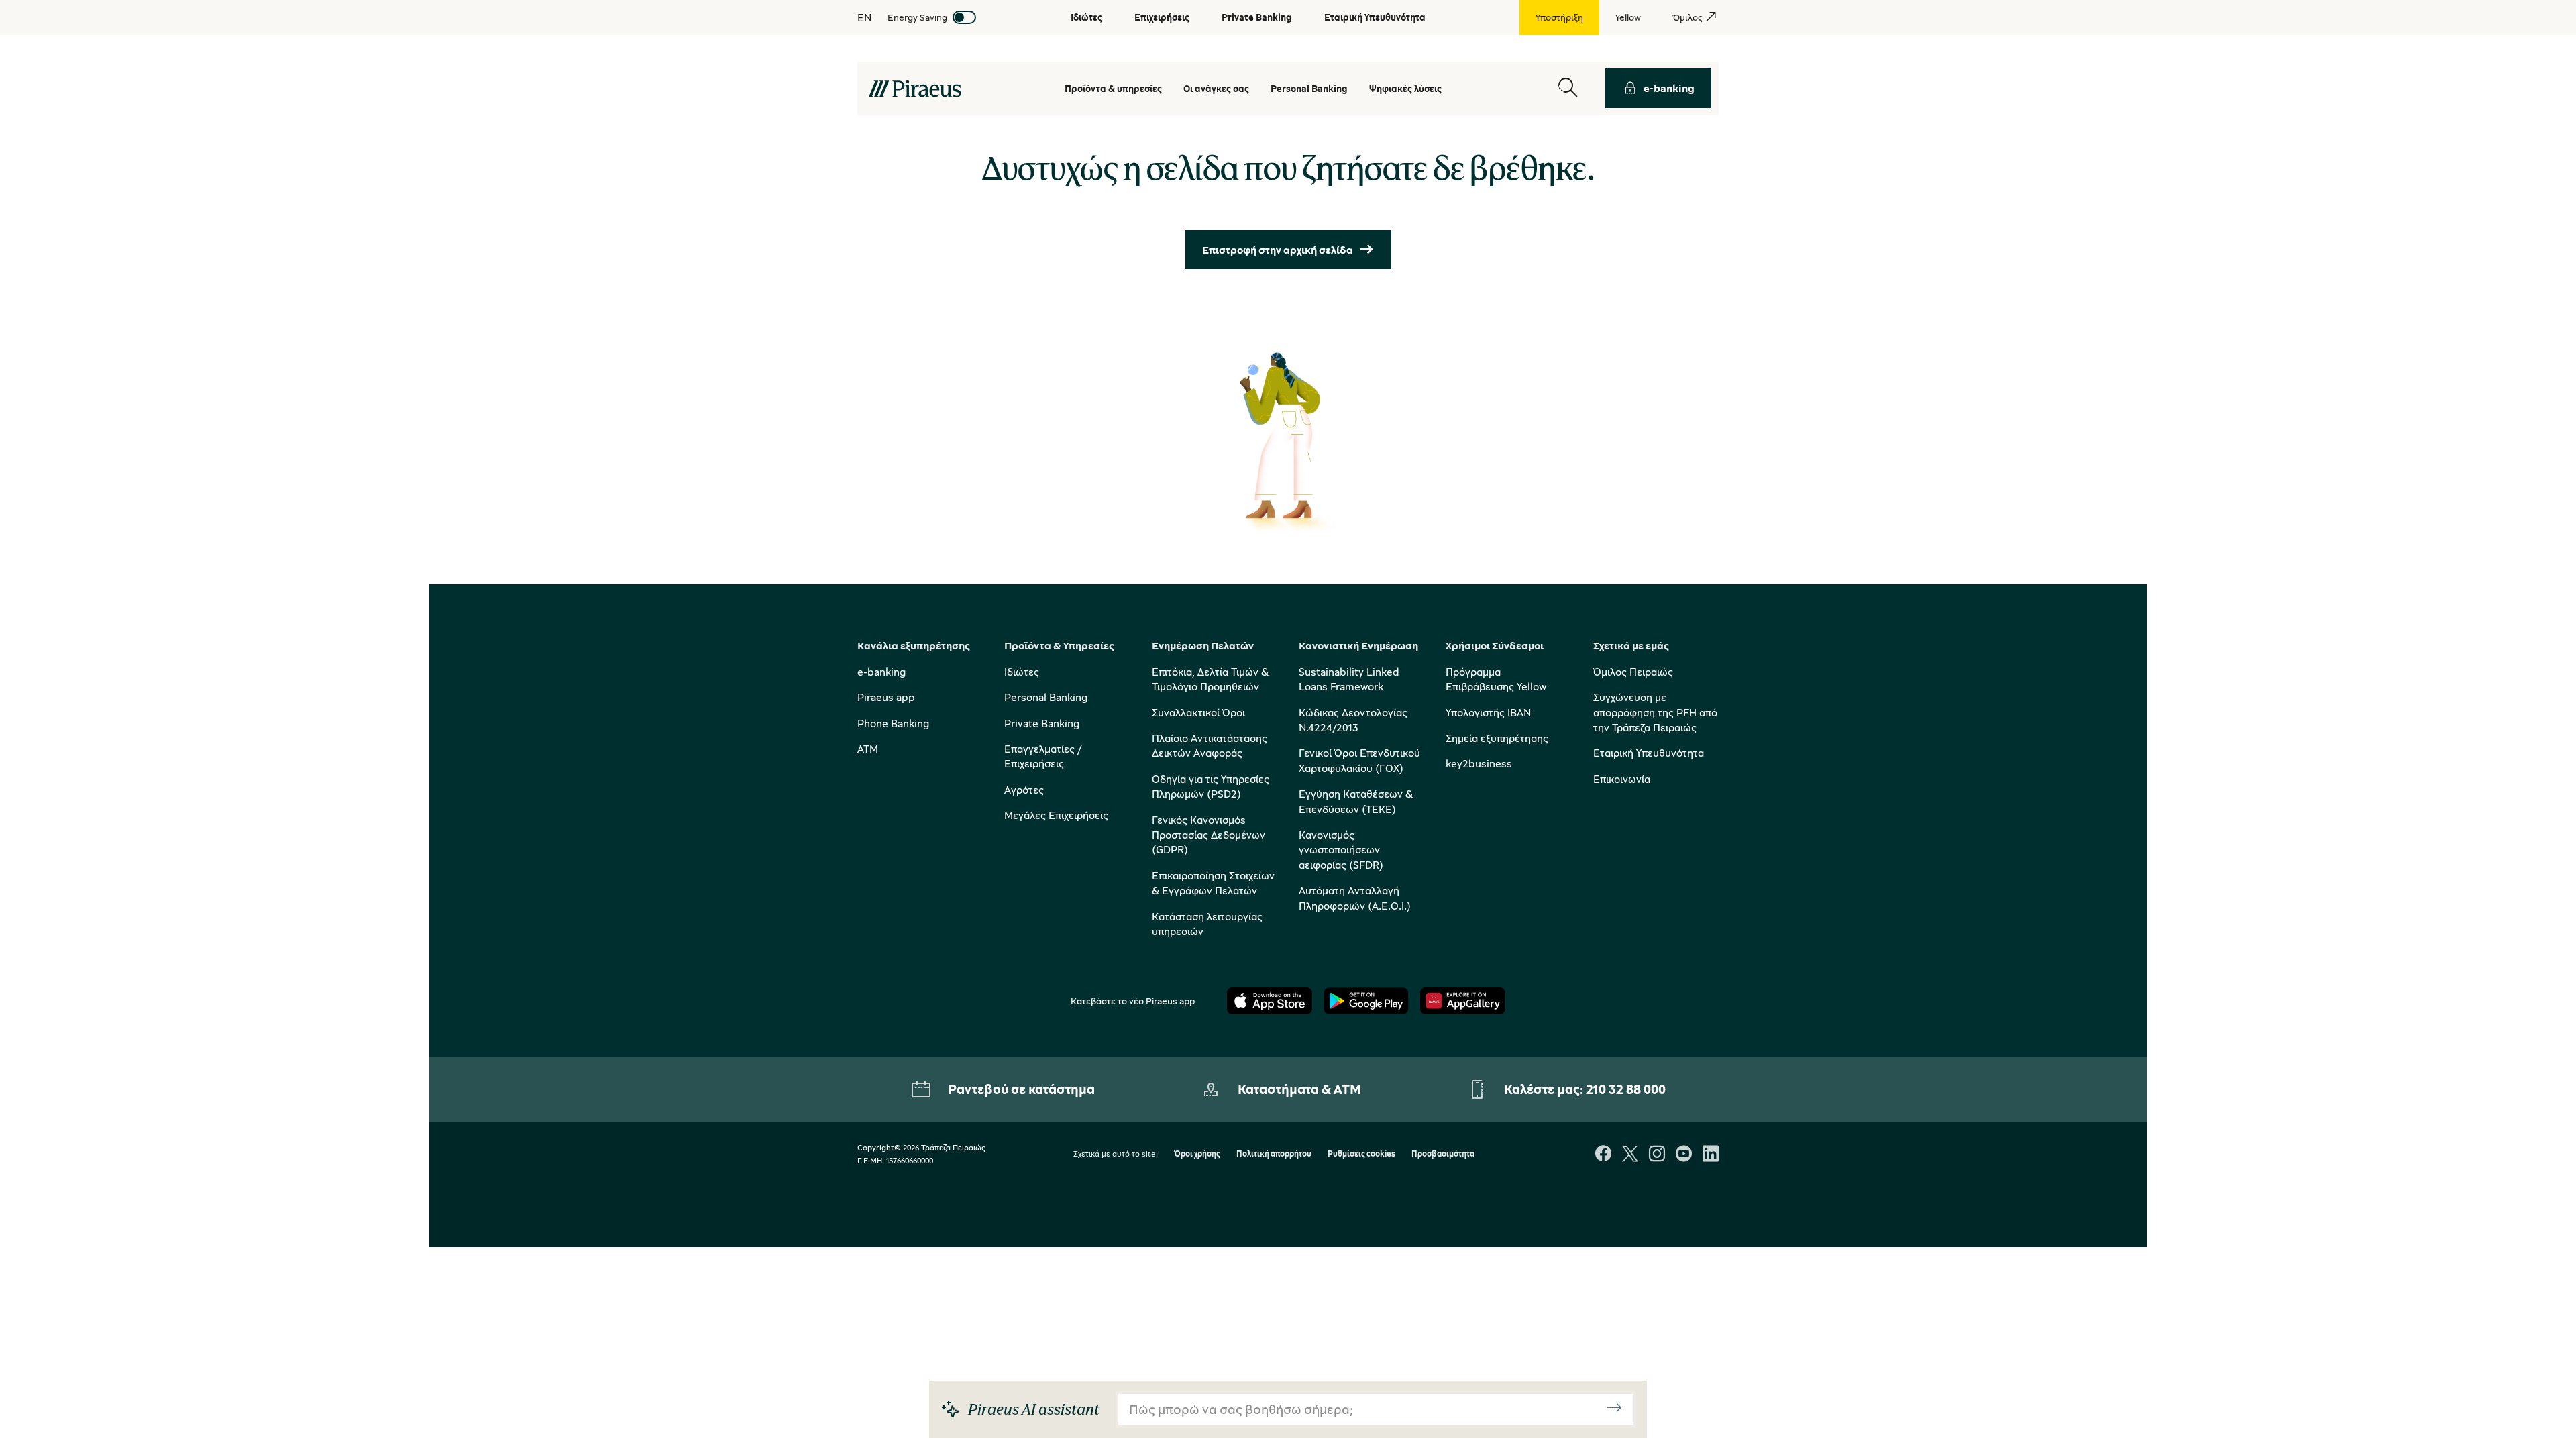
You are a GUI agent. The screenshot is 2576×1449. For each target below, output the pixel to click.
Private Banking (1042, 723)
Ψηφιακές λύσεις (1405, 88)
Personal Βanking (1309, 88)
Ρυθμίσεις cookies (1361, 1154)
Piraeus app (886, 697)
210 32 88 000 (1626, 1089)
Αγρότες (1024, 790)
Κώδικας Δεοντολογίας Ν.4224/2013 (1353, 720)
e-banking (1669, 88)
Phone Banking (893, 723)
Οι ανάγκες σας (1216, 88)
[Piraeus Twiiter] (1630, 1155)
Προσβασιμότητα (1443, 1154)
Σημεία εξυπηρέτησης (1497, 738)
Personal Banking (1046, 697)
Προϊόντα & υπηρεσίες (1113, 88)
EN (864, 17)
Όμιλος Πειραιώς (1633, 672)
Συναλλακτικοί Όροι (1198, 712)
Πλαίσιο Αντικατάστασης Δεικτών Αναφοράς (1210, 745)
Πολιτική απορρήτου (1274, 1154)
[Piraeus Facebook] (1603, 1155)
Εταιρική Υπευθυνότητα (1649, 753)
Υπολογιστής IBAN (1488, 712)
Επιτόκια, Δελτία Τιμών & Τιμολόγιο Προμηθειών (1210, 679)
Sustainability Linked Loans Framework (1349, 679)
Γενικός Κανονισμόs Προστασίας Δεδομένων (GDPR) (1209, 835)
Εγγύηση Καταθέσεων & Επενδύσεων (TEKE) (1356, 801)
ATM (868, 749)
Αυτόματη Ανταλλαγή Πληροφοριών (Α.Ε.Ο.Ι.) (1355, 898)
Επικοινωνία (1622, 779)
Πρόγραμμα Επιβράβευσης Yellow (1496, 679)
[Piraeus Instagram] (1657, 1155)
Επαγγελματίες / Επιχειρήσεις (1043, 756)
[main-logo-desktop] (915, 89)
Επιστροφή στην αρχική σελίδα (1278, 250)
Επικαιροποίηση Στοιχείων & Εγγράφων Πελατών (1213, 883)
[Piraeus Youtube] (1684, 1155)
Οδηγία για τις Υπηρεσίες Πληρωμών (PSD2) (1211, 786)
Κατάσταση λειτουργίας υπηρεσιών (1207, 924)
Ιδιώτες (1022, 672)
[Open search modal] (1568, 88)
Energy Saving (917, 17)
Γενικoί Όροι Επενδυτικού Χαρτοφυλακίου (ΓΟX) (1359, 760)
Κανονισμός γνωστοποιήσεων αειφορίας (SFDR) (1341, 850)
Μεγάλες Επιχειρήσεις (1056, 815)
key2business (1479, 763)
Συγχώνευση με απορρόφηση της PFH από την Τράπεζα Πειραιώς (1655, 712)
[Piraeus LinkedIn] (1711, 1155)
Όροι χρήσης (1197, 1154)
